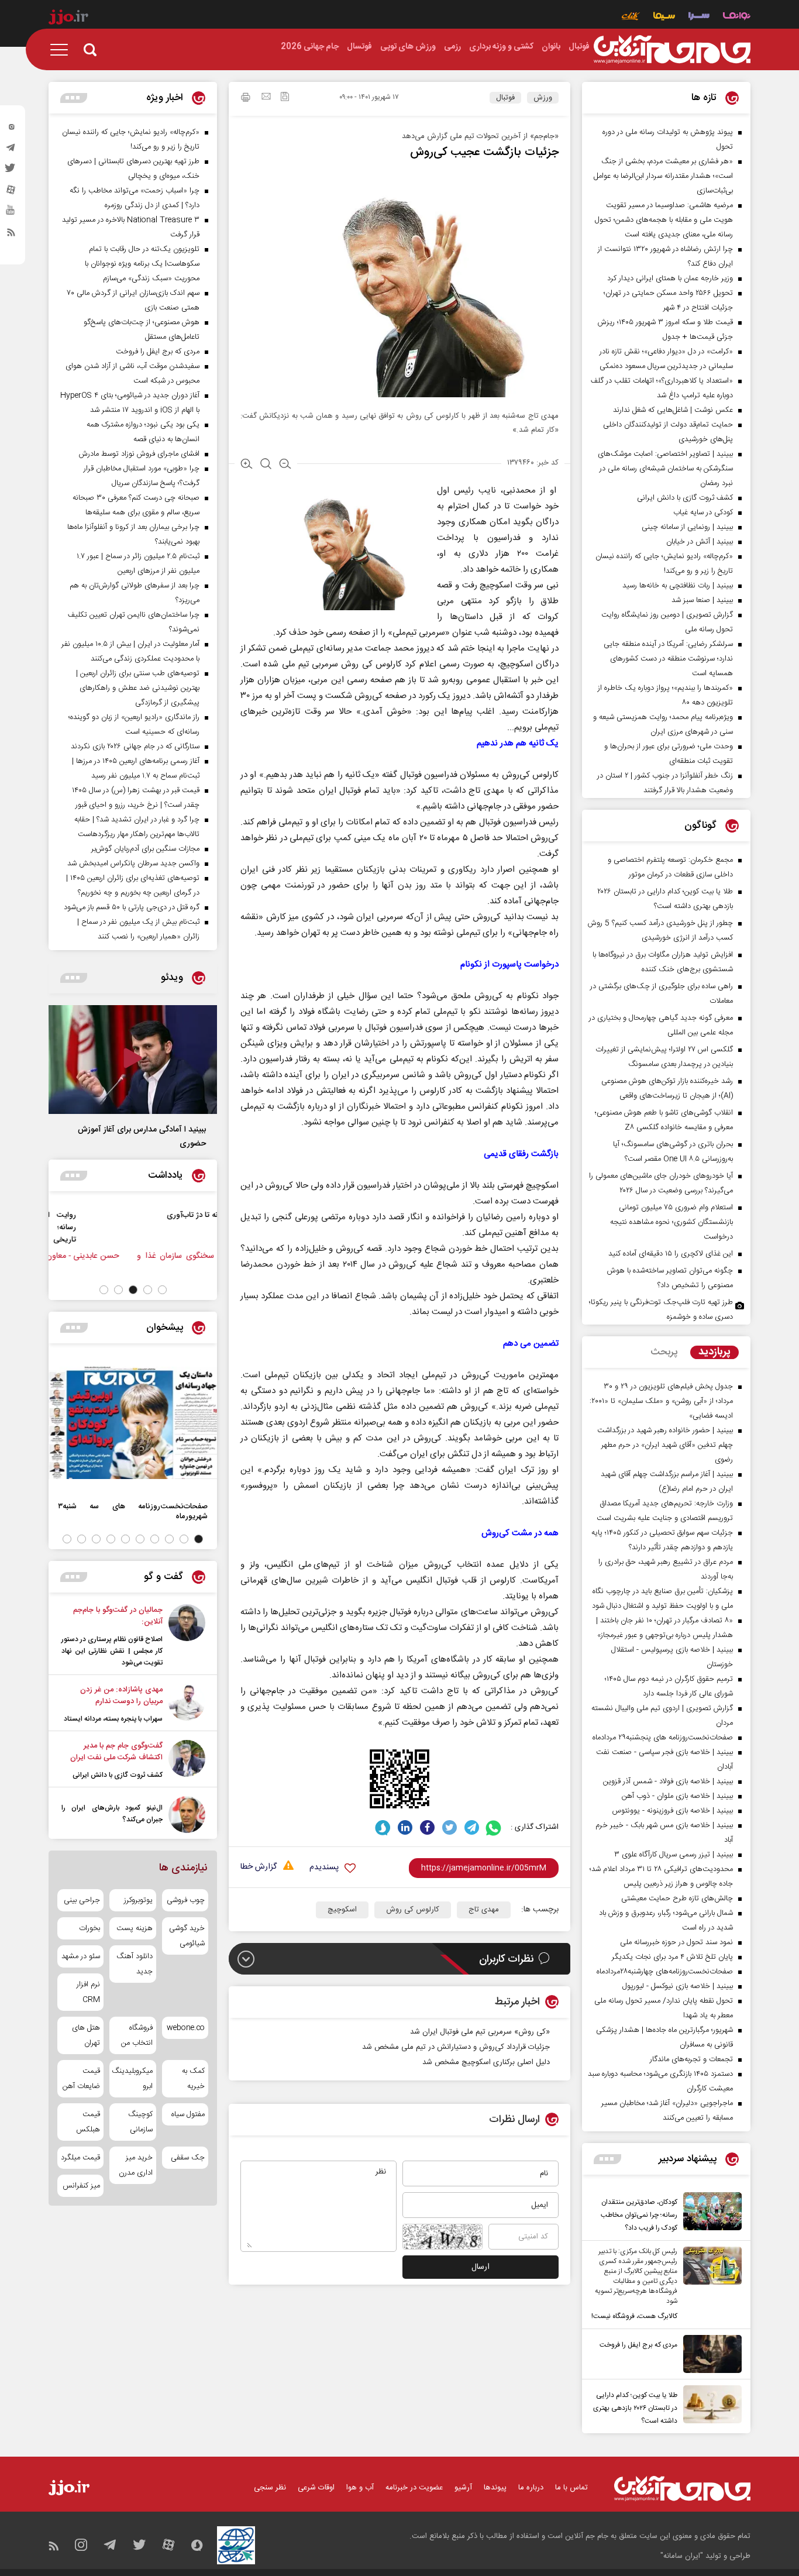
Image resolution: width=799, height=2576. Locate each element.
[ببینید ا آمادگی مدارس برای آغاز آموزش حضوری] (133, 1060)
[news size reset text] (266, 465)
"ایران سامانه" (682, 2556)
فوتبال (505, 98)
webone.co (186, 2028)
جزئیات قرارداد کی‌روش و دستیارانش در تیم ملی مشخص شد (456, 2047)
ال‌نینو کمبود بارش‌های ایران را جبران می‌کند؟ (112, 1814)
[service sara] (699, 17)
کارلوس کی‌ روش (413, 1910)
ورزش (543, 98)
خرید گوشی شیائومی (187, 1936)
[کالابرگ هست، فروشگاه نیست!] (710, 2285)
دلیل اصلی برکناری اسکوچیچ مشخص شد (486, 2062)
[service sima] (664, 17)
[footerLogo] (682, 2489)
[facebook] (427, 1827)
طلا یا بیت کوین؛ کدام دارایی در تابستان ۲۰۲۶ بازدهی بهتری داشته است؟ (635, 2408)
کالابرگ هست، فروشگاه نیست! (634, 2316)
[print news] (246, 99)
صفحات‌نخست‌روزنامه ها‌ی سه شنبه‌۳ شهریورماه (133, 1511)
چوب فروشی (186, 1900)
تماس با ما (571, 2488)
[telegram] (11, 150)
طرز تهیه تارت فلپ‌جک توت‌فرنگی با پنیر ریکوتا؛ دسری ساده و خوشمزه (661, 1310)
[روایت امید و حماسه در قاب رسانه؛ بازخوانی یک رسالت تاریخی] (186, 1227)
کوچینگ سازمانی (140, 2122)
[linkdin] (405, 1827)
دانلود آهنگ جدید (134, 1964)
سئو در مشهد (81, 1956)
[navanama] (737, 17)
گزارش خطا (259, 1867)
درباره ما (531, 2488)
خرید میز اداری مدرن (135, 2165)
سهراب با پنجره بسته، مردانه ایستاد (113, 1719)
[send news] (266, 98)
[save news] (285, 98)
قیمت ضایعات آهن (81, 2079)
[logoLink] (672, 50)
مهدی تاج (484, 1910)
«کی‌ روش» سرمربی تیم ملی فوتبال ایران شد (480, 2032)
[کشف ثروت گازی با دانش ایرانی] (187, 1760)
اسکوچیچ (342, 1910)
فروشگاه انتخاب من (137, 2035)
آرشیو (463, 2488)
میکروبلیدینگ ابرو (132, 2079)
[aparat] (11, 192)
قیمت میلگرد (80, 2158)
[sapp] (11, 214)
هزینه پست (134, 1928)
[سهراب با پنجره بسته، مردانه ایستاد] (187, 1704)
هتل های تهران (86, 2035)
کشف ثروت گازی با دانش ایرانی (118, 1775)
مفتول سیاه (188, 2114)
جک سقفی (188, 2158)
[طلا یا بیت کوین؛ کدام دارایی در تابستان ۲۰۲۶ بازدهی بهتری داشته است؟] (710, 2406)
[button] (162, 1290)
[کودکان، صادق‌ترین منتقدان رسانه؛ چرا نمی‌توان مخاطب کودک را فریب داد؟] (710, 2213)
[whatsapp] (494, 1827)
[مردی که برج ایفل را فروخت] (710, 2354)
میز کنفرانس (81, 2186)
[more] (607, 2159)
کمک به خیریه (193, 2079)
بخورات (89, 1928)
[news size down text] (285, 465)
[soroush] (383, 1827)
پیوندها (495, 2488)
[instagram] (11, 129)
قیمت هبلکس (88, 2122)
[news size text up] (247, 465)
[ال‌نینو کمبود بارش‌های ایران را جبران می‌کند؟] (187, 1815)
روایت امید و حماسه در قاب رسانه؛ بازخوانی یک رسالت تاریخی (108, 1227)
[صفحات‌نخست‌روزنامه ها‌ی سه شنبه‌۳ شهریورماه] (133, 1423)
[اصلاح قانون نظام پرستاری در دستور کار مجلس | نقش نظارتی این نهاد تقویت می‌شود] (187, 1636)
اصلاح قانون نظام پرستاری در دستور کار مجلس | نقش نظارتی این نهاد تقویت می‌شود (112, 1651)
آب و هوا (360, 2488)
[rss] (11, 235)
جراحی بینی (82, 1900)
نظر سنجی (270, 2488)
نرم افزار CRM (88, 1992)
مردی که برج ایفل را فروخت (638, 2345)
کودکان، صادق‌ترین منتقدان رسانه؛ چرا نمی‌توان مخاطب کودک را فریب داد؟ (639, 2215)
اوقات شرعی (316, 2488)
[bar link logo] (68, 19)
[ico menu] (63, 50)
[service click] (631, 17)
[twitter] (11, 171)
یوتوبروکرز (138, 1900)
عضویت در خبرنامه (414, 2488)
